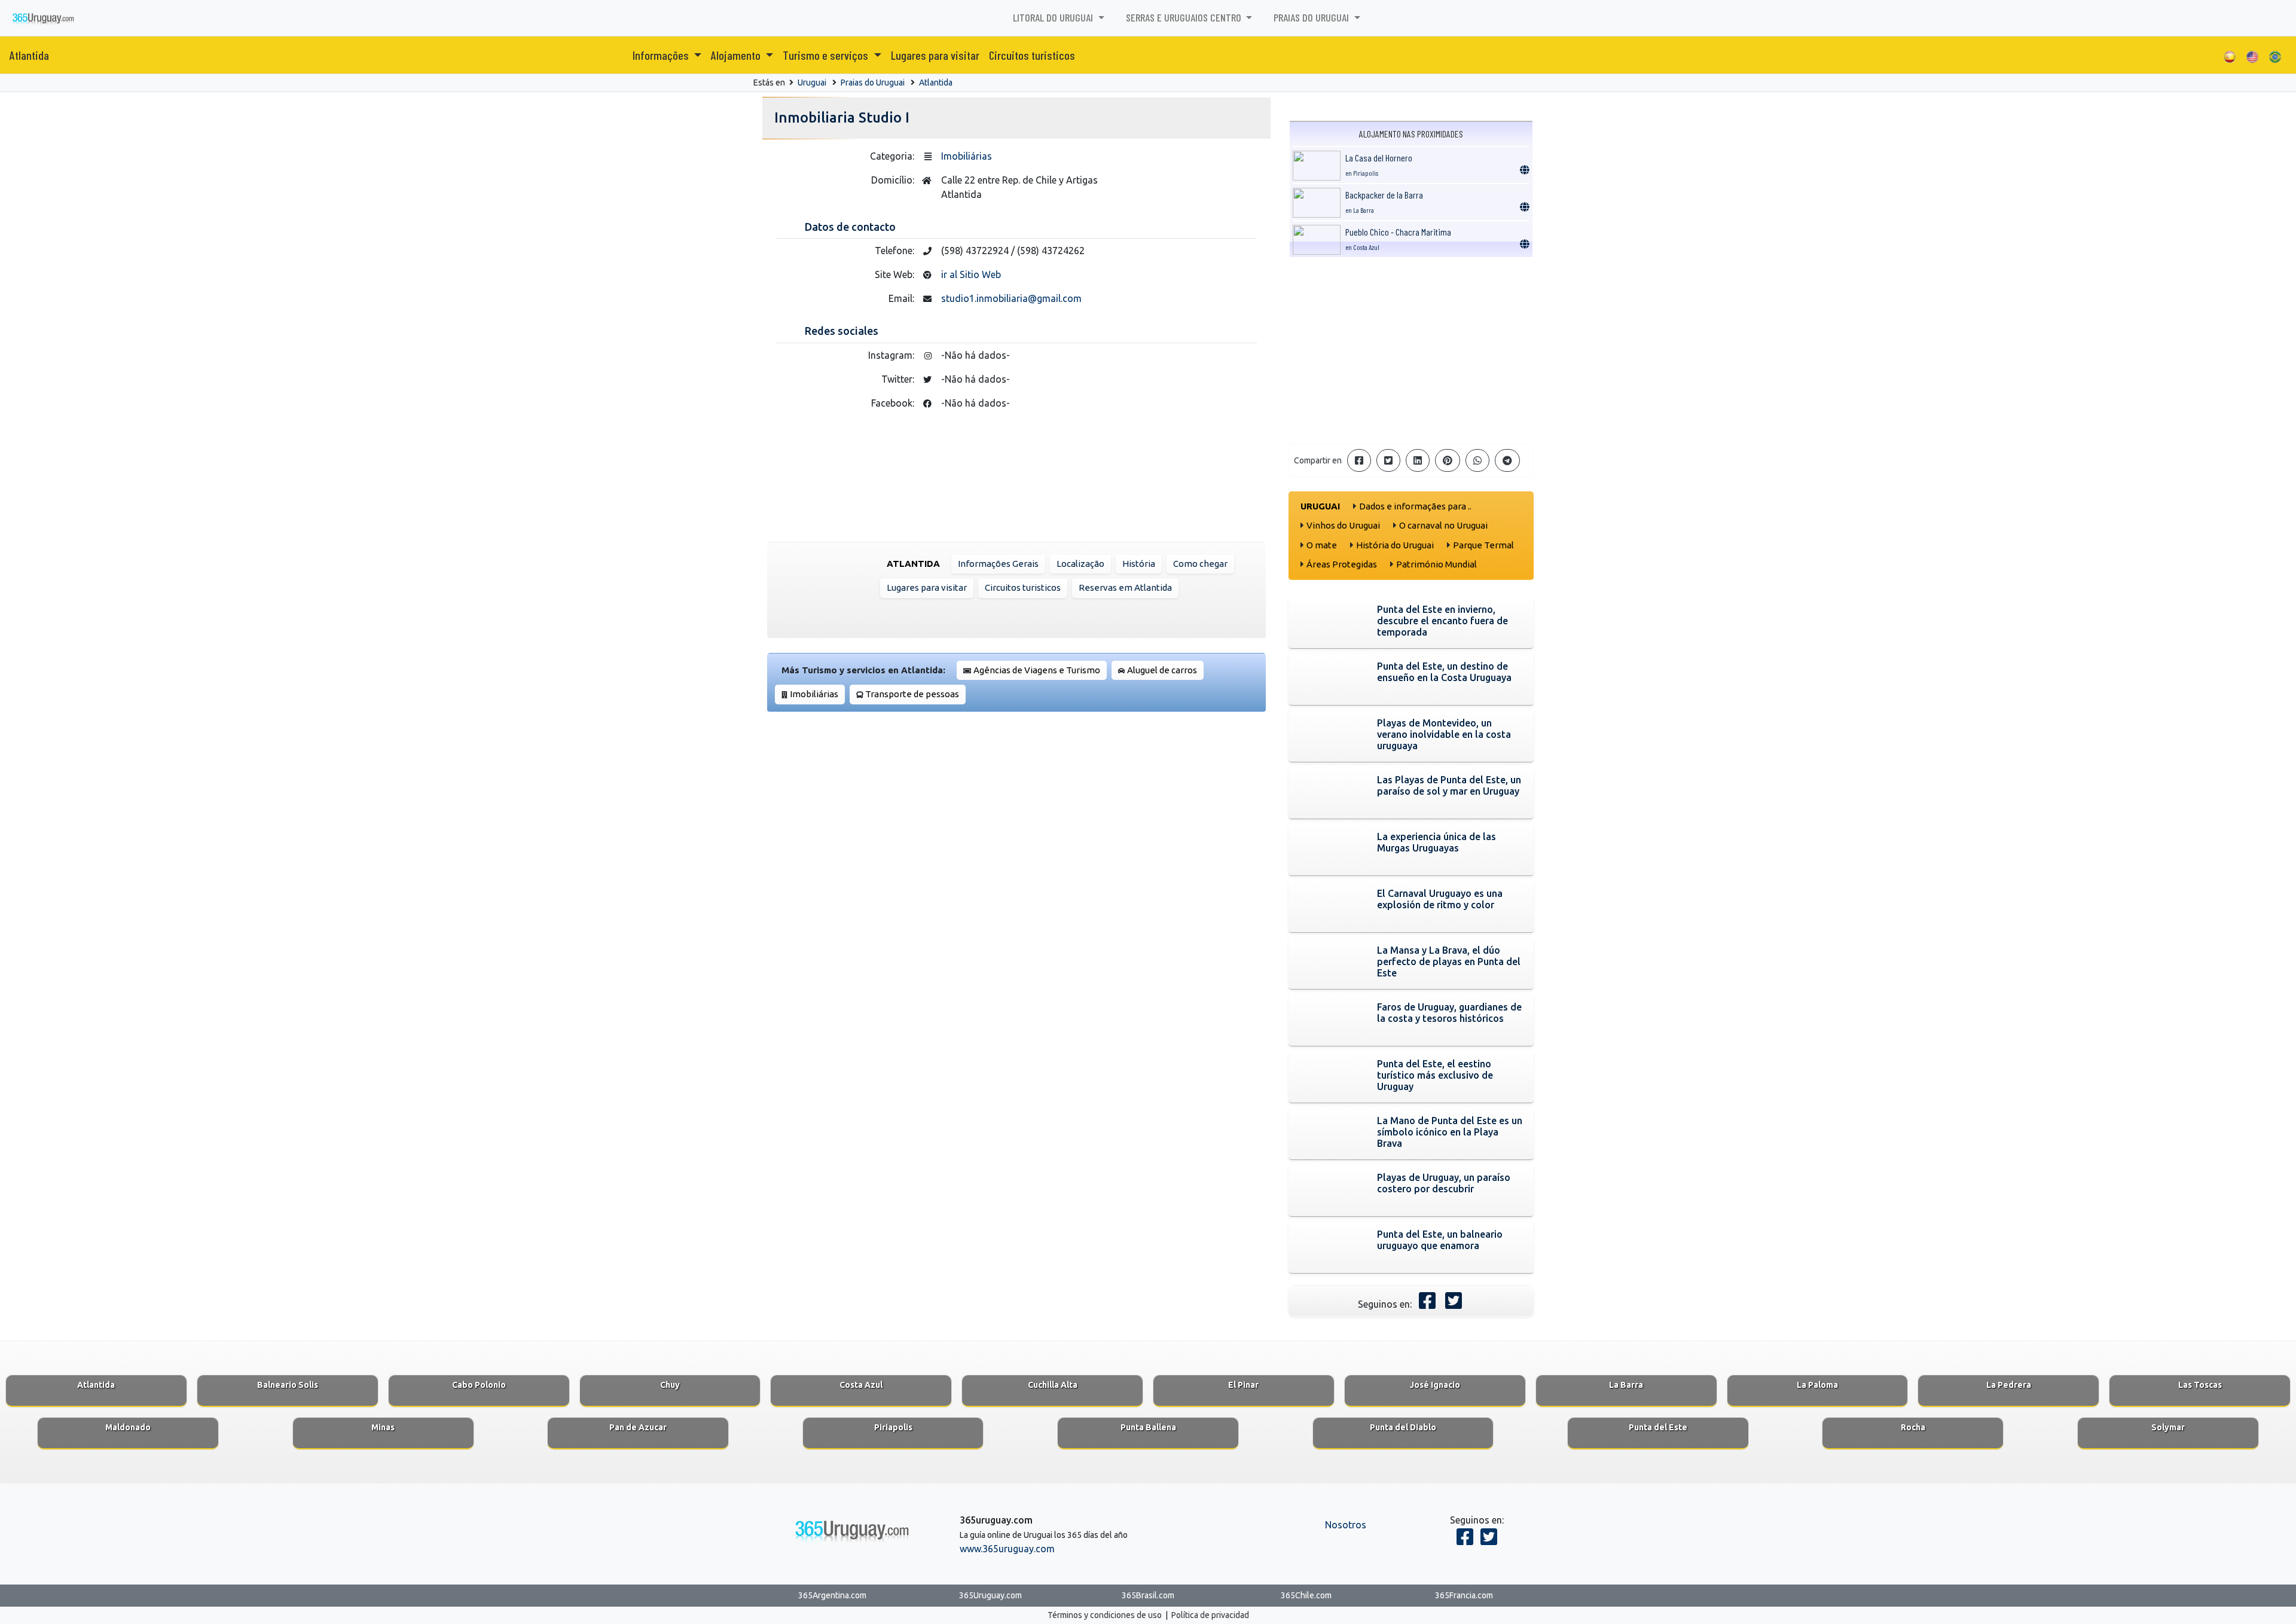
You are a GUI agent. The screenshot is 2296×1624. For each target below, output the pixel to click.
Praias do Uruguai (873, 83)
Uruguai (812, 83)
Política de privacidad (1210, 1615)
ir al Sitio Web (971, 274)
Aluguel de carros (1162, 670)
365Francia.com (1464, 1595)
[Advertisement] (1411, 350)
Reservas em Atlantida (1125, 587)
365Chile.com (1306, 1595)
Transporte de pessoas (912, 694)
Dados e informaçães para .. (1415, 506)
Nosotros (1346, 1525)
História (1139, 564)
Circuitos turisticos (1032, 55)
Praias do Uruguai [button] (1312, 17)
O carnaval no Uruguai (1443, 525)
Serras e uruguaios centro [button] (1185, 17)
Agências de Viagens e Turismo (1037, 670)
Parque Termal (1483, 545)
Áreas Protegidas (1342, 564)
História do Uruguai (1395, 545)
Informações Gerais (998, 564)
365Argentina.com (832, 1595)
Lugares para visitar (935, 55)
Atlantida (29, 55)
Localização (1080, 564)
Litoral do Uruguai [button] (1054, 17)
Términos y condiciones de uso (1105, 1615)
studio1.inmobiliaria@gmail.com (1011, 298)
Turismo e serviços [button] (827, 55)
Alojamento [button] (737, 55)
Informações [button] (662, 55)
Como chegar (1200, 564)
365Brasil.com (1148, 1595)
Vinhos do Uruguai (1343, 525)
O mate (1322, 545)
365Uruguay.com (990, 1595)
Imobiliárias (967, 156)
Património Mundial (1436, 564)
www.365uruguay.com (1007, 1549)
